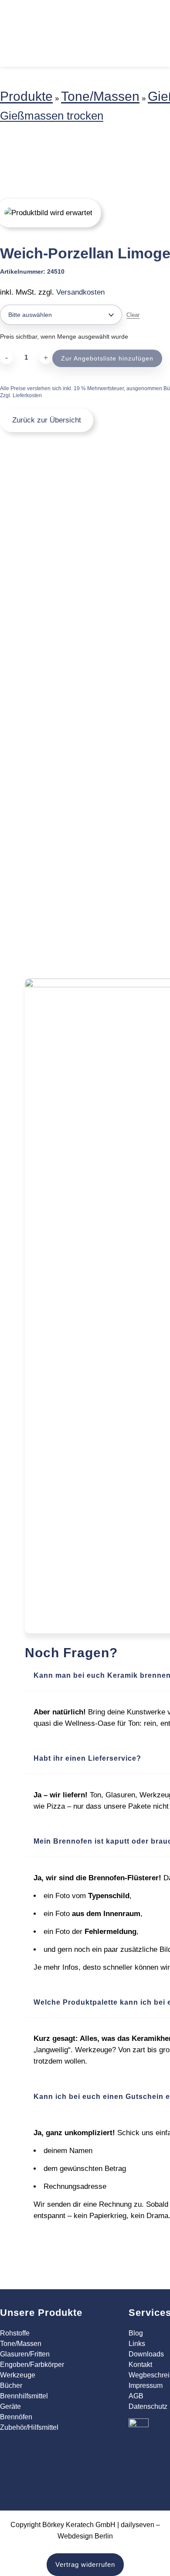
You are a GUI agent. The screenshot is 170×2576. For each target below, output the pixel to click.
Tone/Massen (100, 96)
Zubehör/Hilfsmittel (29, 2427)
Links (137, 2344)
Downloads (146, 2354)
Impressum (146, 2385)
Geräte (10, 2406)
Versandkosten (80, 292)
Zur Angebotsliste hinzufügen (107, 358)
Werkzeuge (18, 2375)
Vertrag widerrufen (85, 2564)
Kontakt (140, 2365)
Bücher (11, 2385)
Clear (133, 315)
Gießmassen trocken (52, 116)
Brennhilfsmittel (24, 2396)
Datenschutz (148, 2406)
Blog (136, 2333)
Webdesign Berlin (85, 2536)
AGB (136, 2396)
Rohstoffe (15, 2333)
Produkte (26, 96)
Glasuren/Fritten (25, 2354)
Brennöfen (16, 2417)
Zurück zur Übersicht (47, 420)
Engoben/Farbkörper (32, 2365)
